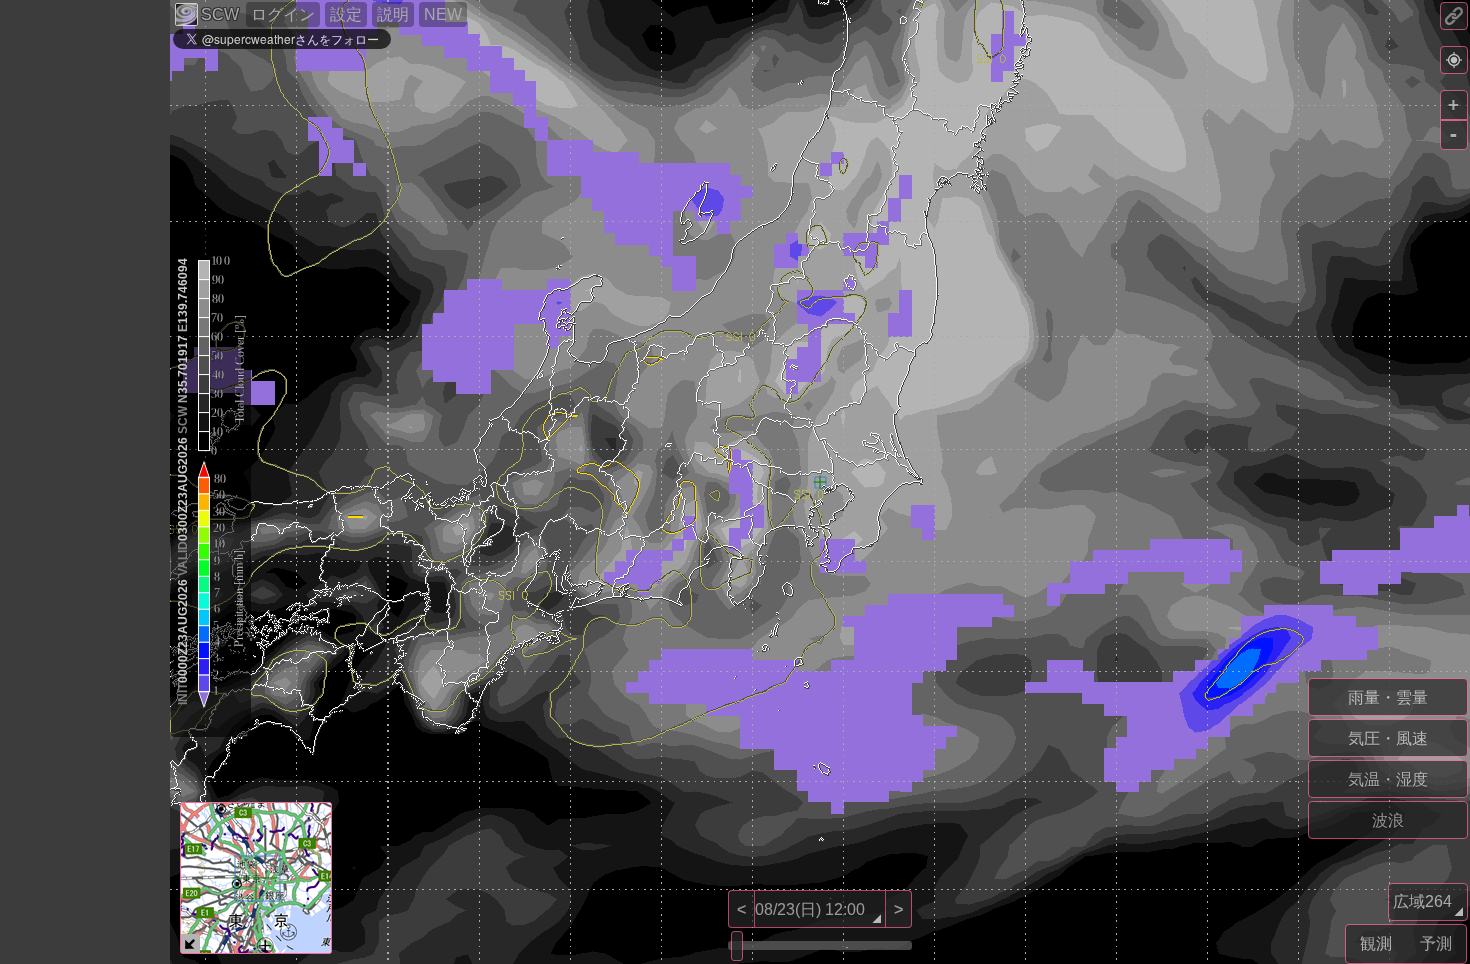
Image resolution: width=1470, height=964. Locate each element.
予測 (1436, 943)
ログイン (283, 14)
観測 (1376, 943)
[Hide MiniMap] (190, 943)
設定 (346, 14)
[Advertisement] (80, 664)
